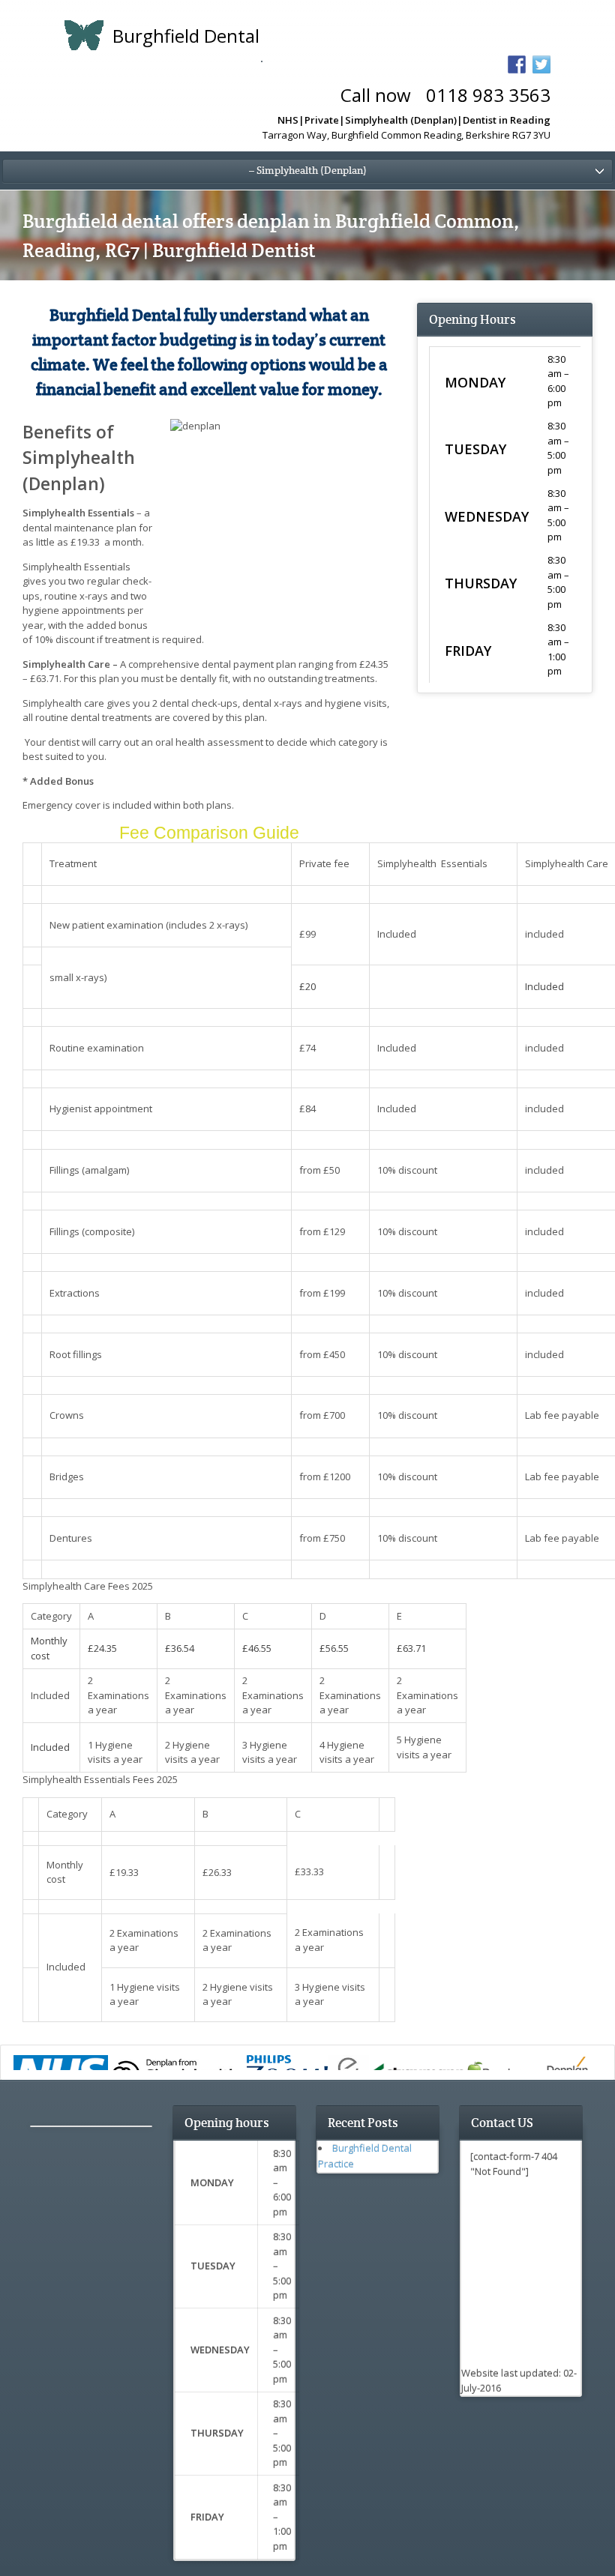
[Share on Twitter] (541, 64)
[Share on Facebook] (517, 64)
